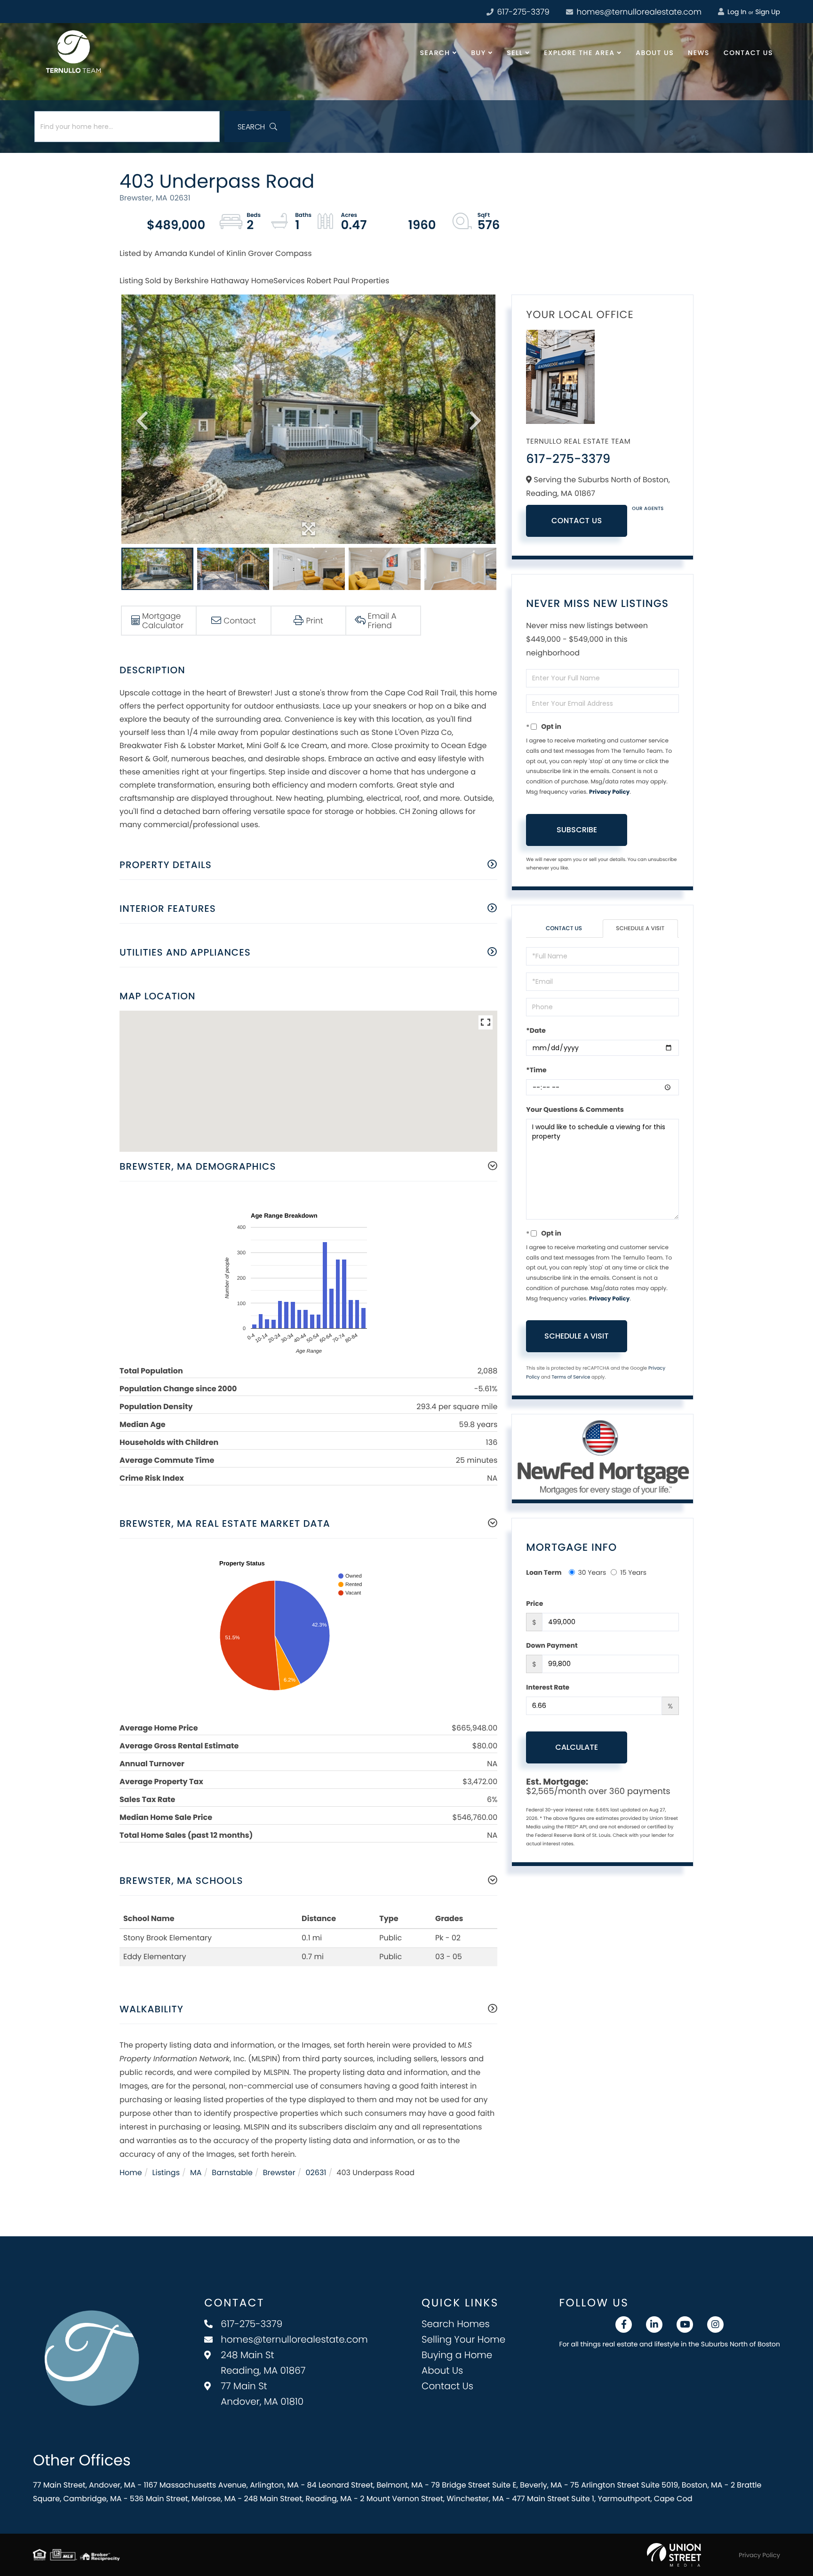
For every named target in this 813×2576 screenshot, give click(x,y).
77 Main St (262, 2394)
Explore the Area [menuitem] (579, 53)
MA (196, 2173)
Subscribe (577, 830)
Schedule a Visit (640, 929)
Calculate (577, 1747)
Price (534, 1603)
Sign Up (768, 12)
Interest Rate (548, 1687)
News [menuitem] (699, 53)
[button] (257, 127)
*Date (536, 1030)
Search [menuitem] (435, 53)
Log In (736, 12)
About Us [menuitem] (655, 53)
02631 (316, 2173)
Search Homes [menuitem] (456, 2324)
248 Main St (263, 2363)
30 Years (592, 1572)
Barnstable (232, 2173)
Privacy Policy (609, 792)
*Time (536, 1070)
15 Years (633, 1572)
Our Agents (648, 508)
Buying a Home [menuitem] (457, 2355)
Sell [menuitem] (515, 53)
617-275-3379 (522, 12)
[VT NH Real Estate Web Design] (674, 2555)
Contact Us (577, 521)
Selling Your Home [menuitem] (463, 2339)
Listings (166, 2173)
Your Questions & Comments (575, 1109)
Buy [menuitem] (478, 53)
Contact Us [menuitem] (748, 53)
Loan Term (544, 1572)
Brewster (279, 2173)
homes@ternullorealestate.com (638, 12)
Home (131, 2173)
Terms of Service (571, 1377)
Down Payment (552, 1645)
